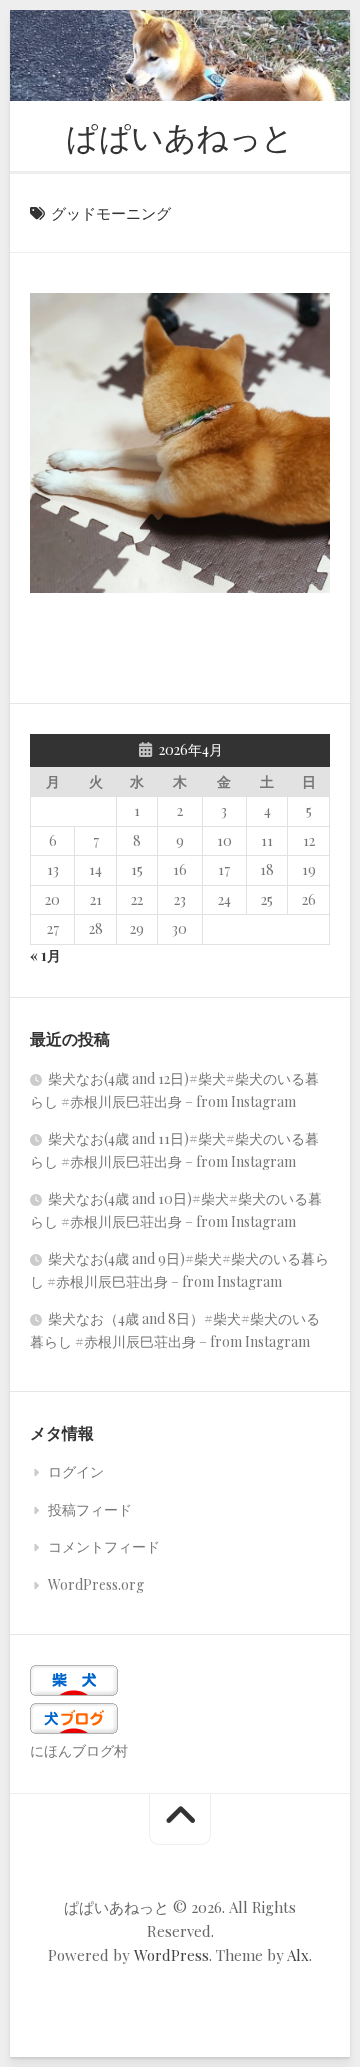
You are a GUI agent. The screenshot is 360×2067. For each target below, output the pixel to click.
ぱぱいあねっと (180, 135)
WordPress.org (96, 1584)
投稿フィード (90, 1509)
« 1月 (45, 955)
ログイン (76, 1471)
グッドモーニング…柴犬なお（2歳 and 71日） (190, 561)
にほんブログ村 (79, 1750)
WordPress (171, 1955)
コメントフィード (104, 1546)
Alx (298, 1955)
